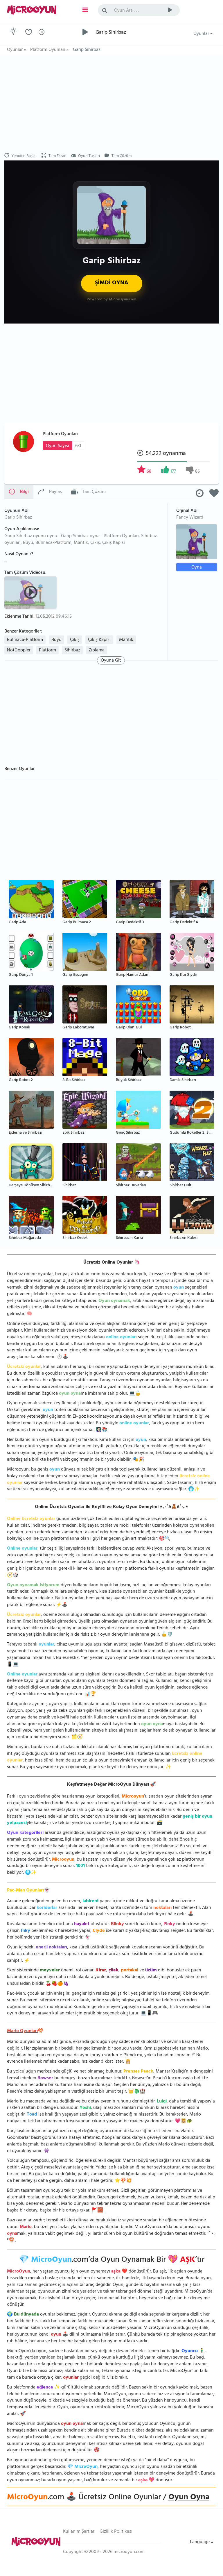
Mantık (126, 640)
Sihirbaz (72, 651)
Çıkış (75, 640)
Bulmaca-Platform (25, 640)
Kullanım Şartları (79, 2532)
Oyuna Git (111, 660)
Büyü (56, 640)
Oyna (197, 567)
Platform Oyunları (60, 434)
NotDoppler (19, 651)
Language (200, 2542)
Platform (47, 651)
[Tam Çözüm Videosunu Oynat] (31, 592)
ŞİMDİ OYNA (112, 283)
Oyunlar (202, 34)
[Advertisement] (111, 103)
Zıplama (97, 651)
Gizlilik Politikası (116, 2532)
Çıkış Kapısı (99, 640)
